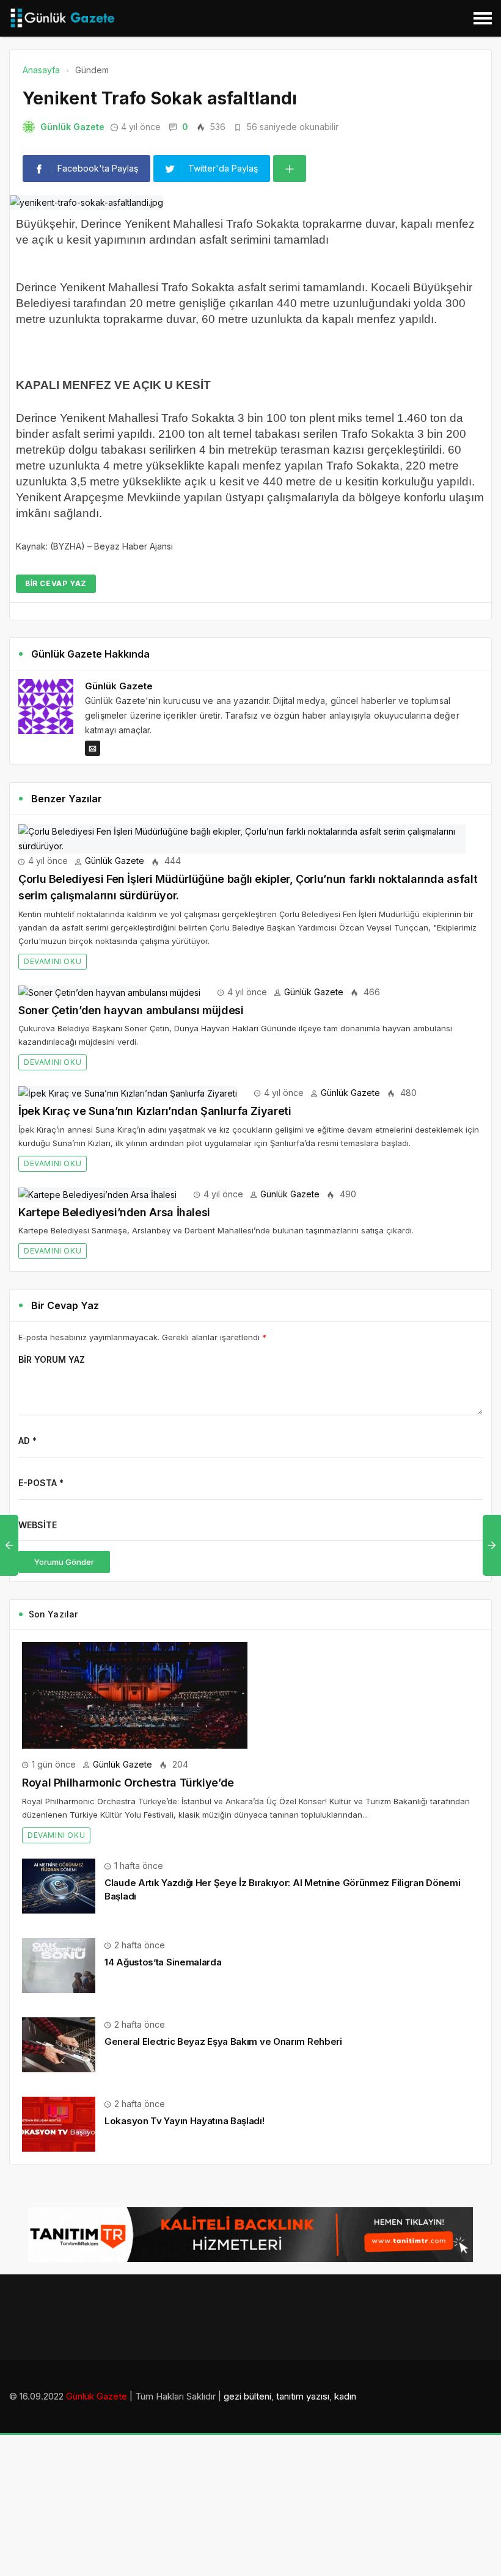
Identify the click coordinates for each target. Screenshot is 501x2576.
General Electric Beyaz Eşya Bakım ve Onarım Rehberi (223, 2041)
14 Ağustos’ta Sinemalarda (163, 1962)
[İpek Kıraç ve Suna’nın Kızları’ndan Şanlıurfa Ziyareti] (128, 1093)
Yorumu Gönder (64, 1562)
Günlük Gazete (72, 127)
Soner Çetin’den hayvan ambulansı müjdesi (131, 1010)
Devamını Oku (53, 961)
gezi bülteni (247, 2396)
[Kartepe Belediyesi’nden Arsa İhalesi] (97, 1194)
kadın (345, 2396)
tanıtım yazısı (303, 2396)
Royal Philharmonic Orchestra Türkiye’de (128, 1783)
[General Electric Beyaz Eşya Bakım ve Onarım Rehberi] (59, 2044)
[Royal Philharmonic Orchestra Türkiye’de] (135, 1695)
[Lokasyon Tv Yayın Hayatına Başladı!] (59, 2123)
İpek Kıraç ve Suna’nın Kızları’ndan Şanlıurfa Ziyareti (155, 1111)
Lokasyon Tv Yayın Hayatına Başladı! (185, 2121)
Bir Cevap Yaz (56, 583)
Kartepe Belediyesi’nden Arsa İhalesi (114, 1212)
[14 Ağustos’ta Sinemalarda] (59, 1965)
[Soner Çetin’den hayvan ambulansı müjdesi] (109, 992)
